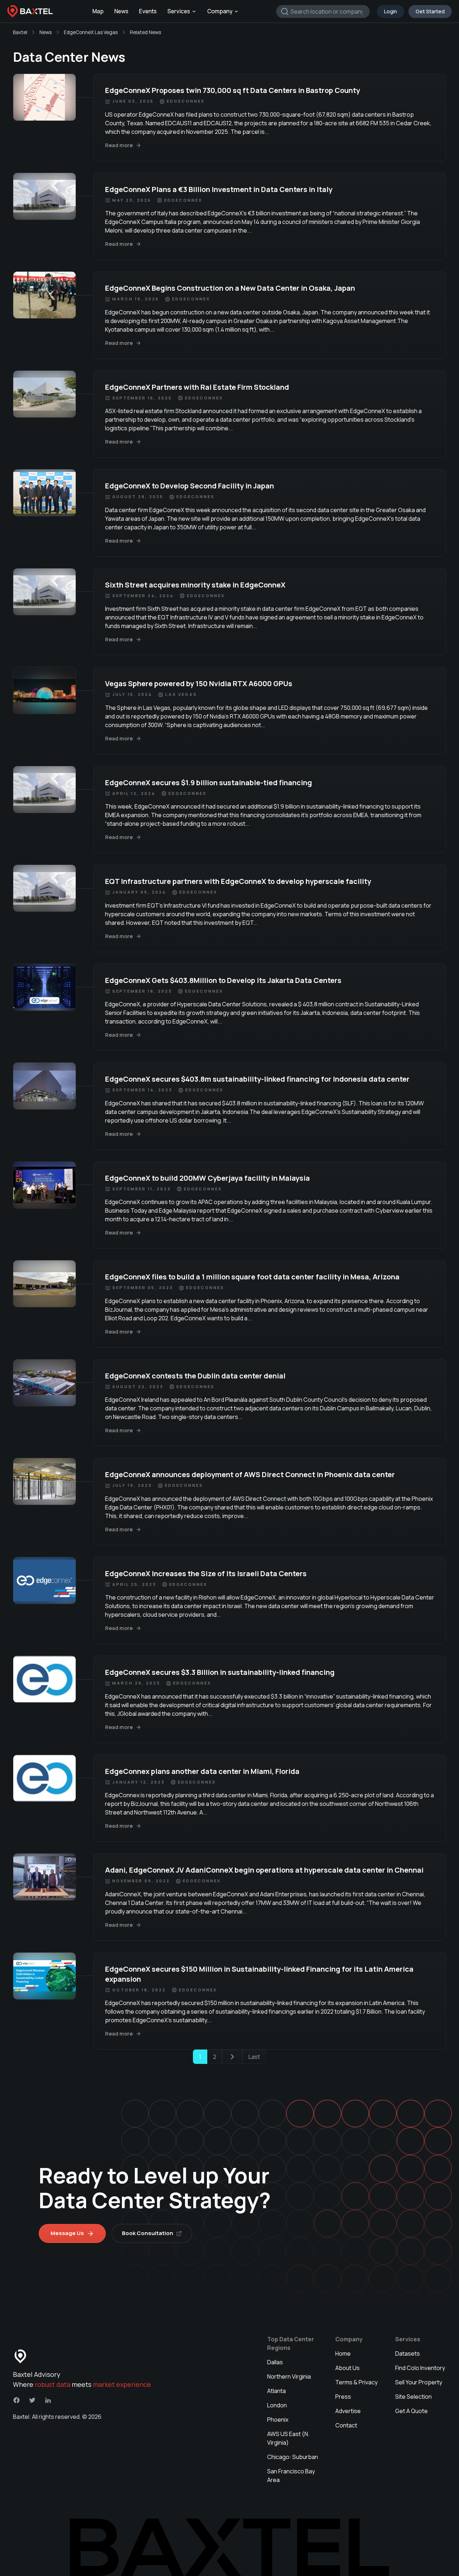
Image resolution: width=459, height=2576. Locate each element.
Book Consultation (148, 2233)
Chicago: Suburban (293, 2457)
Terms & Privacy (356, 2382)
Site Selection (413, 2397)
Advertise (348, 2411)
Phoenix (278, 2420)
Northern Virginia (289, 2376)
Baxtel (20, 32)
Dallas (275, 2362)
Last (254, 2057)
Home (343, 2353)
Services (179, 11)
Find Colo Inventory (420, 2368)
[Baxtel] (30, 11)
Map (98, 11)
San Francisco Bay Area (291, 2476)
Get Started (430, 11)
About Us (347, 2368)
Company (220, 11)
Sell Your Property (419, 2382)
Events (148, 11)
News (121, 11)
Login (391, 11)
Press (343, 2397)
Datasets (408, 2353)
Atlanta (276, 2391)
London (277, 2405)
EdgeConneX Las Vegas (91, 32)
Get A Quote (411, 2411)
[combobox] (323, 11)
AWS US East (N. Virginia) (288, 2438)
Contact (346, 2425)
